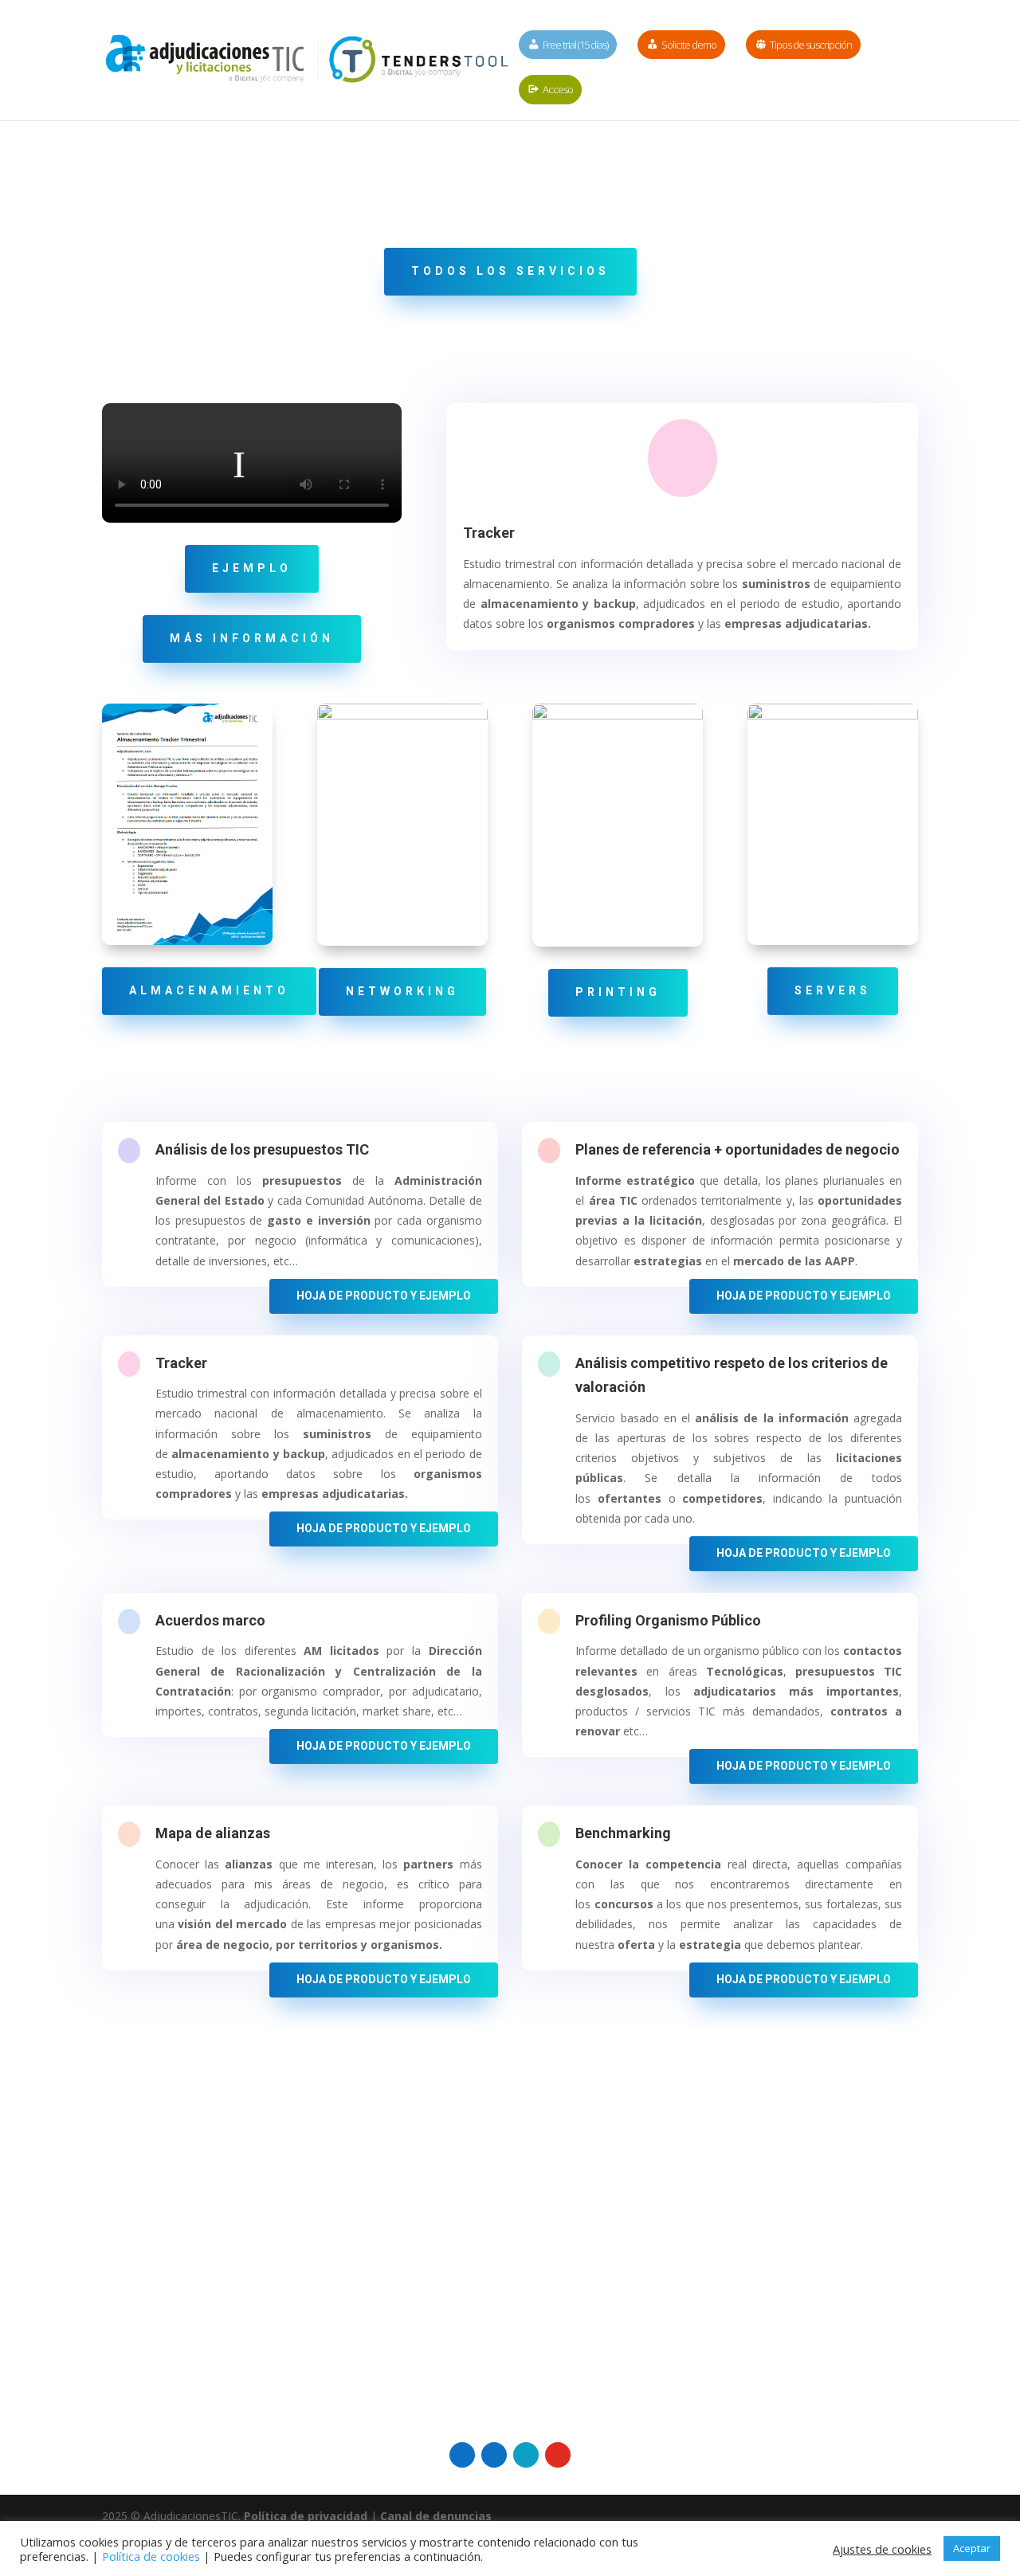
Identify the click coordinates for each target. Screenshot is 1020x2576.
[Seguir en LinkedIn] (462, 2455)
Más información (252, 638)
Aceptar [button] (972, 2548)
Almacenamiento (209, 990)
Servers (833, 990)
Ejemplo (252, 568)
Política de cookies (151, 2556)
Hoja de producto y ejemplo (384, 1296)
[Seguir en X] (526, 2455)
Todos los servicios (510, 271)
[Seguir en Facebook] (494, 2455)
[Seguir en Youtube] (558, 2455)
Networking (402, 991)
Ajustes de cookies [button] (882, 2549)
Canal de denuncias (436, 2516)
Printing (618, 992)
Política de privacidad (306, 2516)
